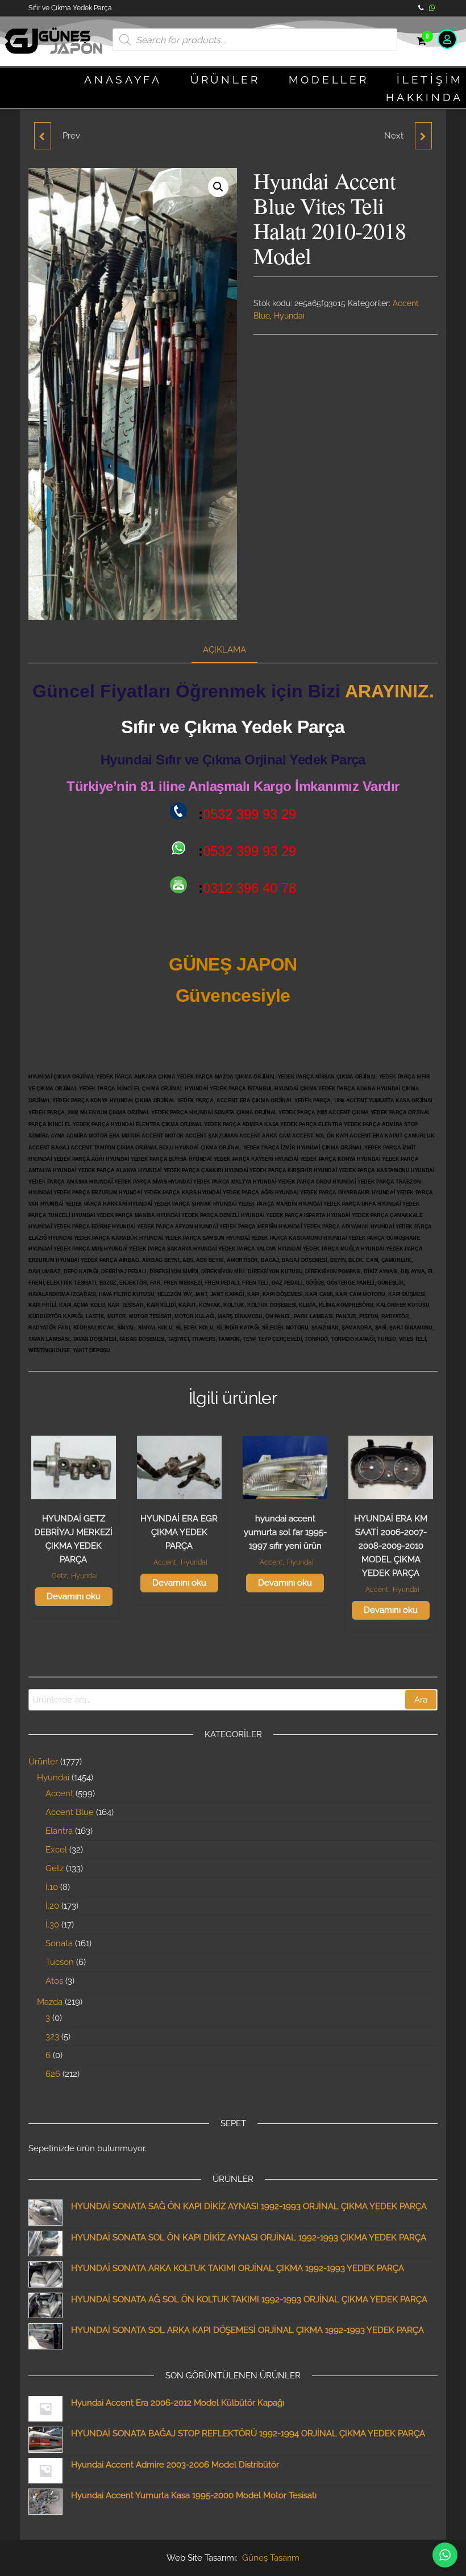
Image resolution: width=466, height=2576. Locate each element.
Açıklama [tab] (224, 650)
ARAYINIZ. (390, 691)
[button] (218, 187)
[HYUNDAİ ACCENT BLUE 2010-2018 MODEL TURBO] (43, 136)
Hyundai (289, 316)
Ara (421, 1700)
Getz (59, 1576)
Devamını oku (74, 1596)
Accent (165, 1562)
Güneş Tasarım (271, 2558)
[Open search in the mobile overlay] (255, 40)
